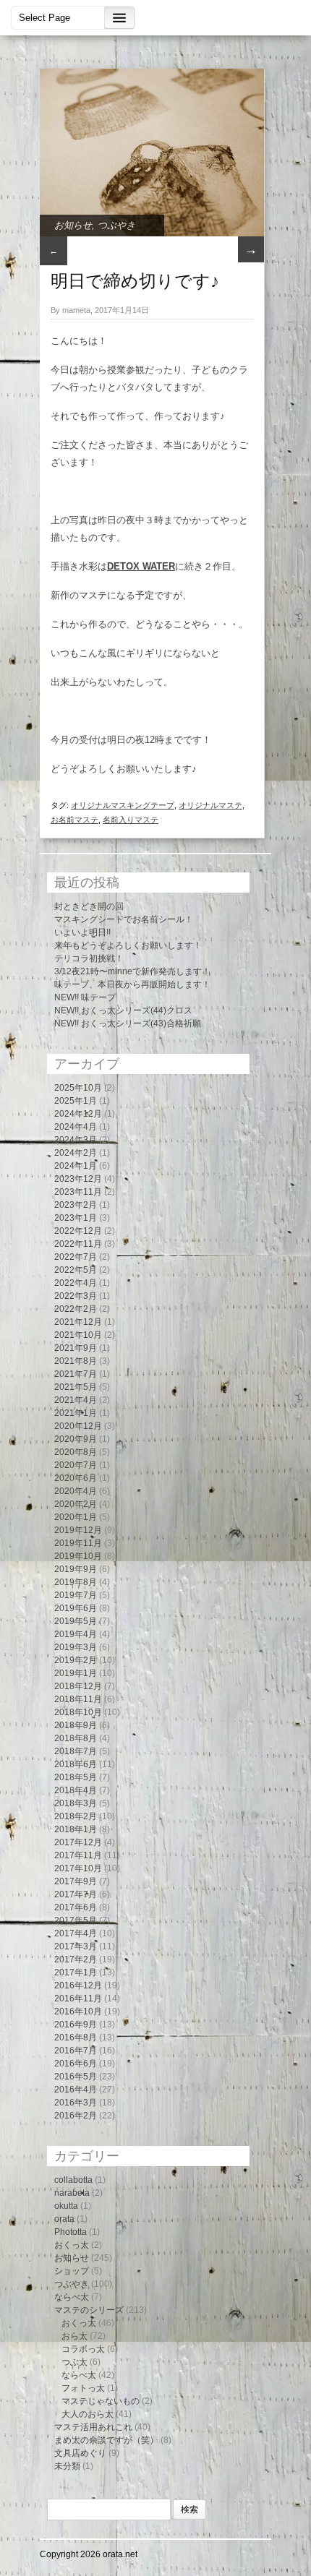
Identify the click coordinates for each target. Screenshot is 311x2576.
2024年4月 (76, 1127)
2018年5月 (76, 1777)
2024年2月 (76, 1153)
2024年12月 (78, 1114)
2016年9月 (76, 2025)
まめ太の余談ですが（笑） (106, 2440)
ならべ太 (72, 2297)
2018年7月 (76, 1751)
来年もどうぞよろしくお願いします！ (128, 945)
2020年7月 (76, 1465)
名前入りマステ (131, 820)
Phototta (71, 2232)
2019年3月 (76, 1647)
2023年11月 (78, 1192)
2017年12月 (78, 1842)
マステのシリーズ (89, 2310)
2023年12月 (78, 1179)
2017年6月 (76, 1907)
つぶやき (116, 225)
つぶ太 (74, 2362)
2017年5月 (76, 1920)
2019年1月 (76, 1673)
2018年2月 (76, 1816)
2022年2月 (76, 1309)
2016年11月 (78, 1998)
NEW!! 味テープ (85, 997)
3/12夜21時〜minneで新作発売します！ (132, 971)
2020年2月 (76, 1504)
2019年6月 (76, 1608)
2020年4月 (76, 1491)
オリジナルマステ (210, 805)
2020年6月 (76, 1478)
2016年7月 (76, 2051)
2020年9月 (76, 1439)
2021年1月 (76, 1413)
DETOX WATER (141, 566)
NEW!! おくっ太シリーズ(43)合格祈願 (128, 1023)
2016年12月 (78, 1985)
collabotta (73, 2180)
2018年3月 (76, 1803)
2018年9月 (76, 1725)
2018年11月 (78, 1699)
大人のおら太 (88, 2414)
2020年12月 (78, 1426)
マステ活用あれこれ (93, 2427)
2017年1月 (76, 1972)
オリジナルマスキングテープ (123, 805)
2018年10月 (78, 1712)
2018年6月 (76, 1764)
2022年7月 (76, 1257)
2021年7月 (76, 1374)
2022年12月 (78, 1231)
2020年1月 (76, 1517)
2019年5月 (76, 1621)
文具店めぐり (80, 2453)
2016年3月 (76, 2103)
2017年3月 (76, 1946)
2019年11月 (78, 1543)
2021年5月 (76, 1387)
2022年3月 (76, 1296)
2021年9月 (76, 1348)
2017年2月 (76, 1959)
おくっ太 (72, 2245)
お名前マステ (74, 820)
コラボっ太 (83, 2349)
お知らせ (73, 225)
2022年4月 (76, 1283)
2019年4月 (76, 1634)
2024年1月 (76, 1166)
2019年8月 (76, 1582)
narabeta (72, 2193)
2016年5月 (76, 2077)
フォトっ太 (83, 2388)
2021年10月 (78, 1335)
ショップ (72, 2271)
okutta (66, 2206)
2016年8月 (76, 2038)
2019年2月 (76, 1660)
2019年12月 (78, 1530)
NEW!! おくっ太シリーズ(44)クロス (123, 1010)
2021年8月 (76, 1361)
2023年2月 (76, 1205)
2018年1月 (76, 1829)
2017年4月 (76, 1933)
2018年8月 (76, 1738)
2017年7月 (76, 1894)
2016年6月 (76, 2064)
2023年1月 (76, 1218)
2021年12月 (78, 1322)
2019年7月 (76, 1595)
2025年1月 (76, 1101)
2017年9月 (76, 1881)
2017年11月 (78, 1855)
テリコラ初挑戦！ (89, 958)
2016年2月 (76, 2116)
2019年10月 (78, 1556)
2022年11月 (78, 1244)
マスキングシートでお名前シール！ (124, 919)
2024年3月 (76, 1140)
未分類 (67, 2466)
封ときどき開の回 (89, 906)
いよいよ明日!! (82, 932)
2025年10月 (78, 1088)
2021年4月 (76, 1400)
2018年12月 (78, 1686)
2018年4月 (76, 1790)
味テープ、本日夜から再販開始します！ (132, 984)
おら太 (74, 2336)
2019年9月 (76, 1569)
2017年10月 (78, 1868)
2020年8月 (76, 1452)
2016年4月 (76, 2090)
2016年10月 (78, 2012)
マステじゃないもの (101, 2401)
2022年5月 (76, 1270)
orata (64, 2219)
